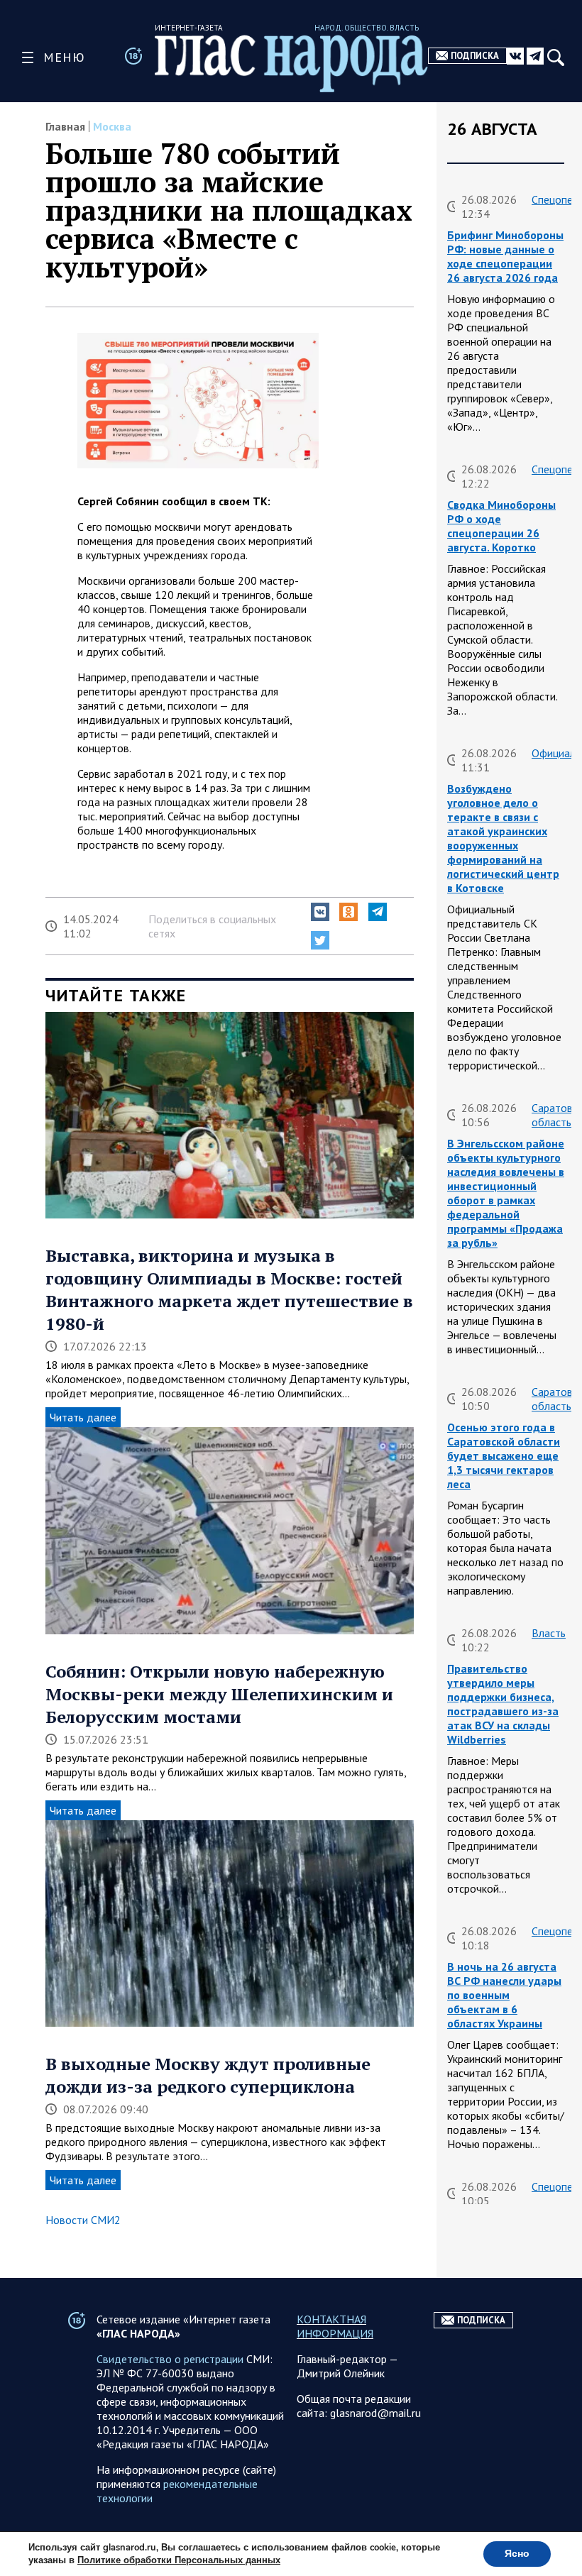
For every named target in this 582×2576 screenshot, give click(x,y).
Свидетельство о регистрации (170, 2359)
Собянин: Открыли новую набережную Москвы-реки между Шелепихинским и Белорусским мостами (219, 1694)
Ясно (517, 2554)
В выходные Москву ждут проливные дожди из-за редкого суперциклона (208, 2075)
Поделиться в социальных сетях (212, 926)
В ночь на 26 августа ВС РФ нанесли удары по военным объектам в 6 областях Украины (504, 1995)
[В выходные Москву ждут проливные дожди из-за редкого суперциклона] (230, 1925)
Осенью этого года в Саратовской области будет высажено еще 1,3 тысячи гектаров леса (504, 1455)
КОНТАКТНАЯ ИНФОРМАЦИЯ (335, 2326)
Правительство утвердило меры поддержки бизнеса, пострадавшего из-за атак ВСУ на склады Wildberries (503, 1704)
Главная (65, 126)
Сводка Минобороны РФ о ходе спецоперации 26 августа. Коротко (501, 526)
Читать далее (83, 1417)
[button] (320, 912)
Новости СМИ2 (83, 2220)
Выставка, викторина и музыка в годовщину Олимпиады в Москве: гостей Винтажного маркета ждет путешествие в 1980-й (229, 1289)
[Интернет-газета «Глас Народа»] (291, 63)
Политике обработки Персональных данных (179, 2560)
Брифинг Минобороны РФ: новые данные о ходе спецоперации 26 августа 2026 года (505, 256)
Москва (112, 126)
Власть (549, 1633)
